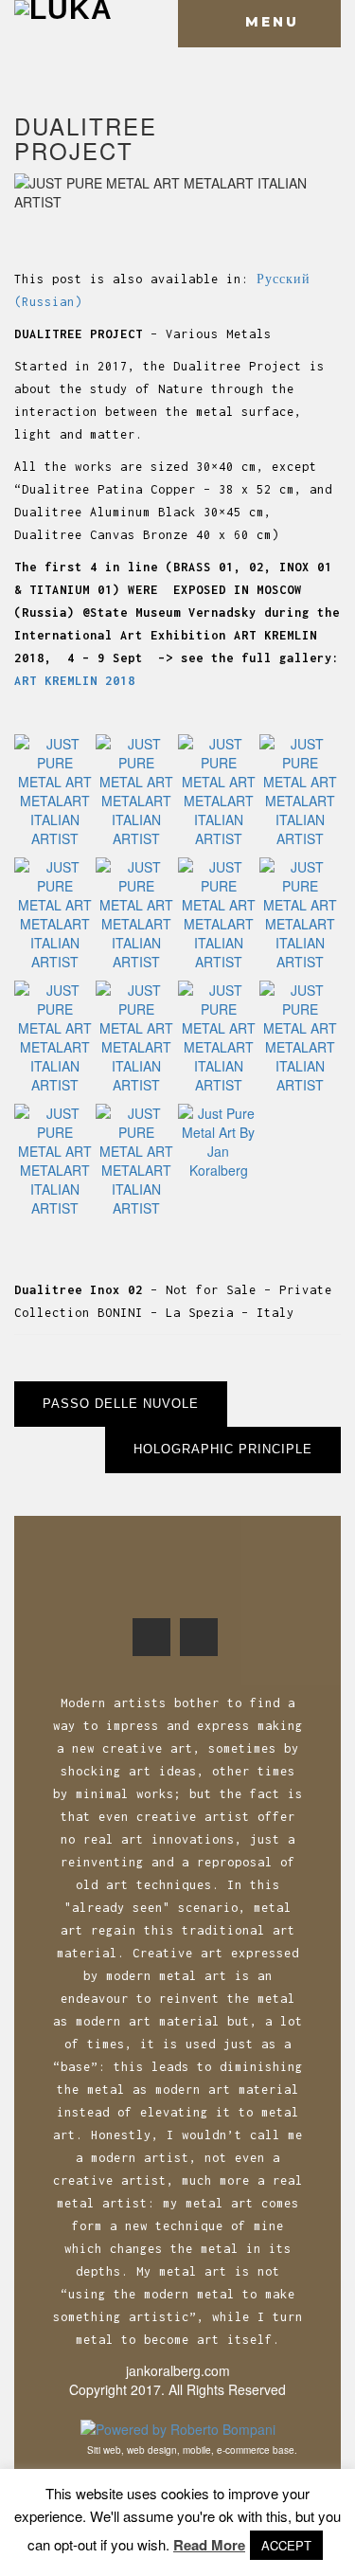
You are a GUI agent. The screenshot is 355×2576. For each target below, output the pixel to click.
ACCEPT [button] (286, 2545)
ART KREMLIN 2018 (75, 681)
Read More (209, 2545)
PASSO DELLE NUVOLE (121, 1404)
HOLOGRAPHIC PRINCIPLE (223, 1449)
